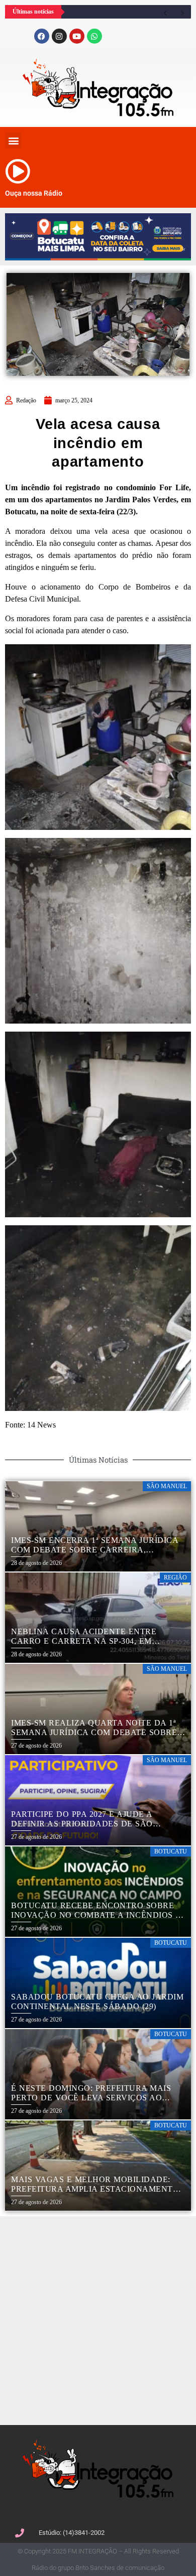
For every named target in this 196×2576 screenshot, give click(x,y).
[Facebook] (42, 36)
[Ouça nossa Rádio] (18, 171)
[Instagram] (59, 36)
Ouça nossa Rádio (34, 193)
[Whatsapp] (94, 36)
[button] (13, 140)
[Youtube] (77, 36)
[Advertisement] (98, 2319)
